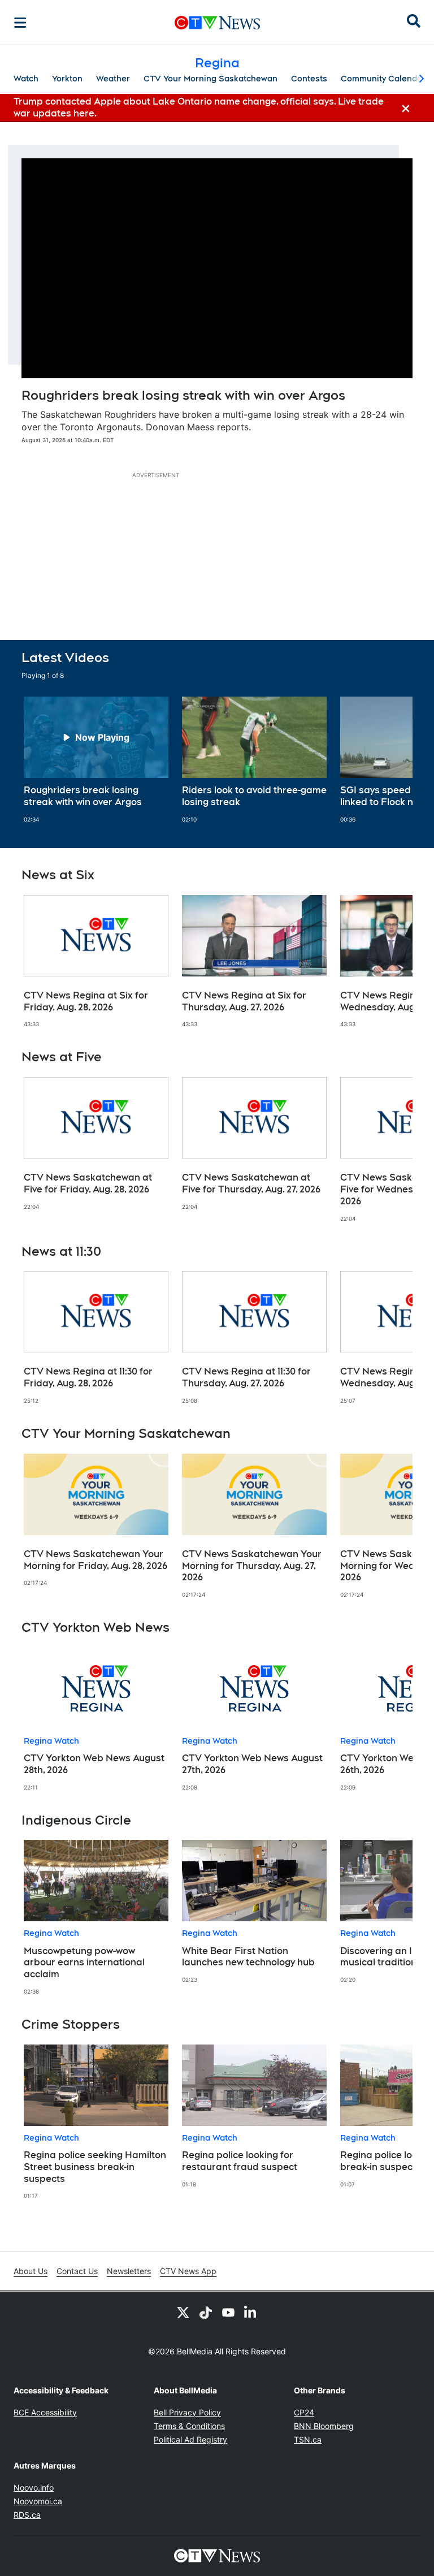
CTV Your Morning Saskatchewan (211, 79)
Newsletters (129, 2271)
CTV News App (188, 2271)
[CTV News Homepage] (217, 23)
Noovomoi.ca (38, 2501)
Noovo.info (34, 2488)
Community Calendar (383, 79)
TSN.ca (308, 2439)
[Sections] (20, 23)
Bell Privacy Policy (187, 2412)
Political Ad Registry (190, 2439)
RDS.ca (27, 2515)
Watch (26, 79)
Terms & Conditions (189, 2426)
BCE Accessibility (45, 2412)
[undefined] (96, 760)
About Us (31, 2271)
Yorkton (67, 79)
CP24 (304, 2412)
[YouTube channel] (228, 2312)
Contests (309, 79)
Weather (113, 79)
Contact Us (77, 2271)
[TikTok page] (206, 2312)
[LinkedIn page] (251, 2312)
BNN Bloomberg (324, 2426)
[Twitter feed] (183, 2312)
